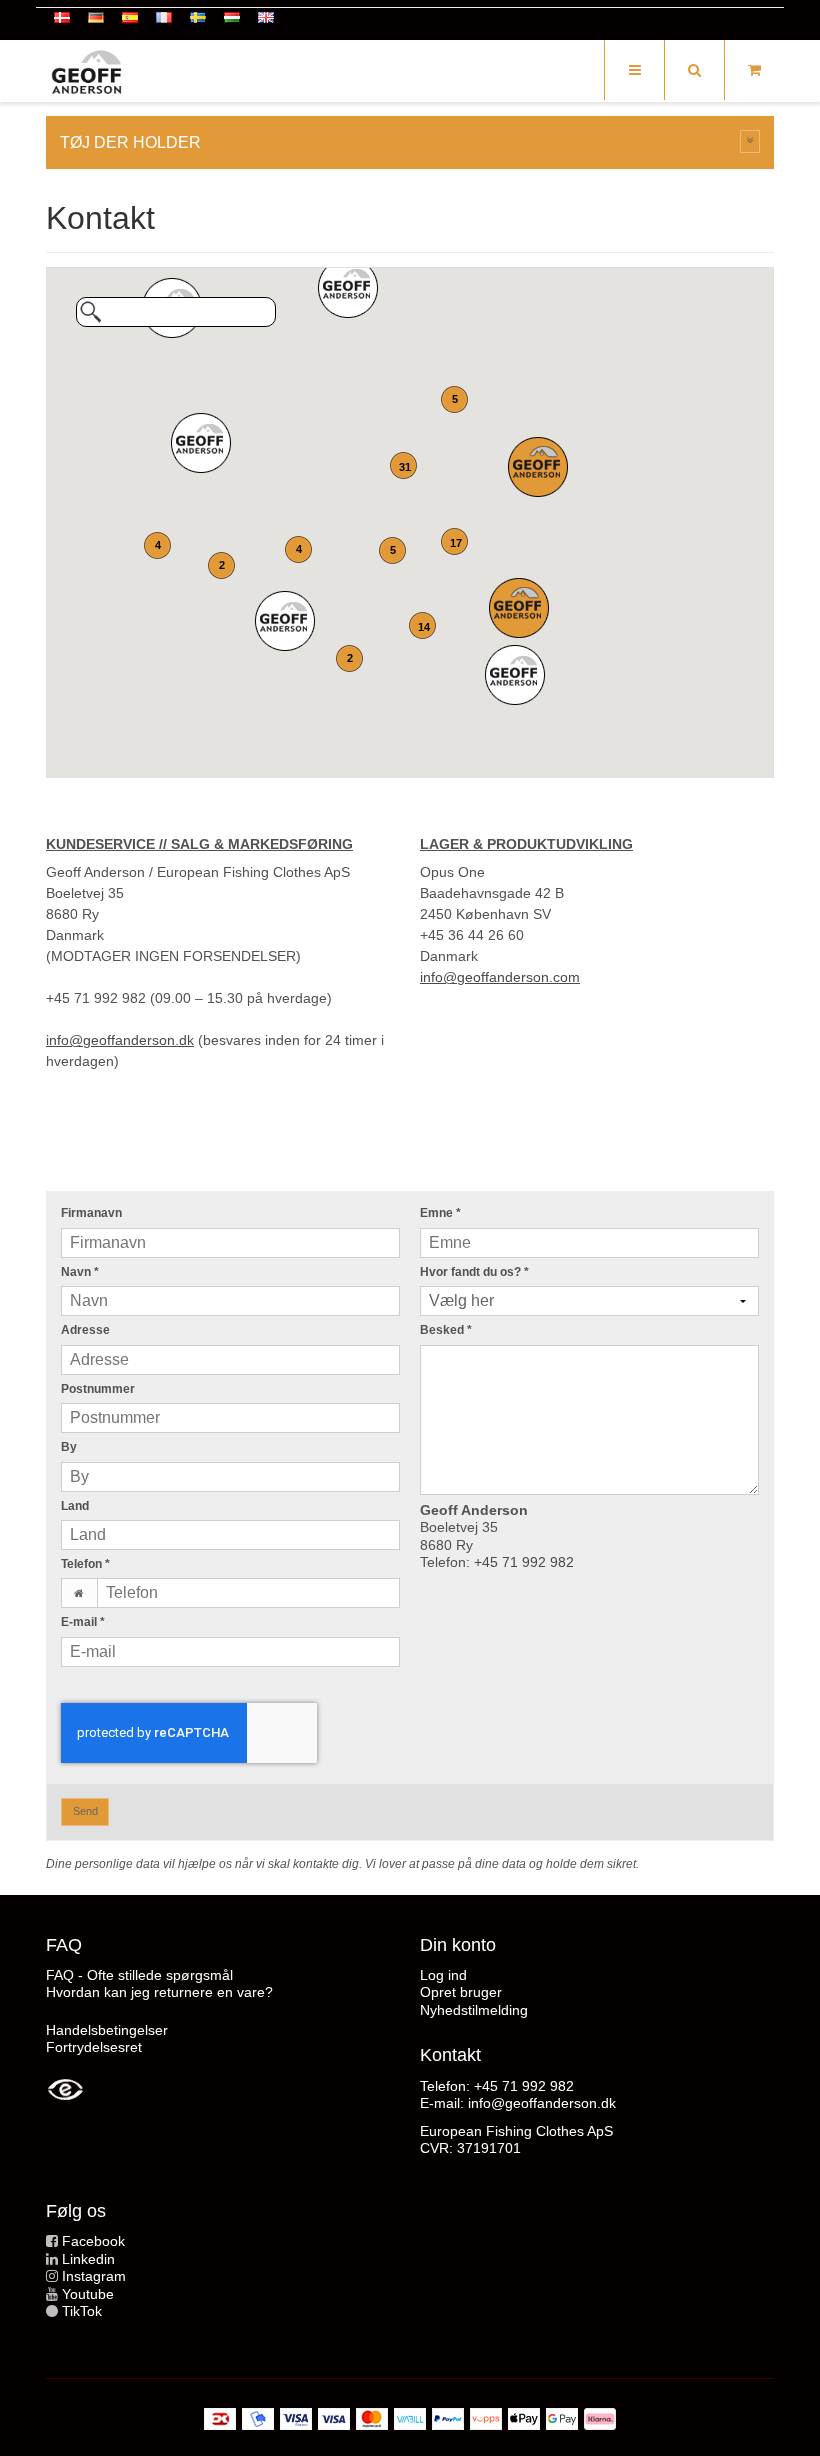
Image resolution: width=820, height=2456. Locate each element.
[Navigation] (634, 70)
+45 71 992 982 (524, 1562)
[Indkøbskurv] (754, 70)
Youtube (88, 2294)
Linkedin (88, 2259)
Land (75, 1506)
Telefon (85, 1564)
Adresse (85, 1330)
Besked (446, 1330)
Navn (80, 1272)
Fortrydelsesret (94, 2047)
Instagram (94, 2276)
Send (85, 1811)
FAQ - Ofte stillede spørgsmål (139, 1975)
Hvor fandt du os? (474, 1272)
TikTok (82, 2311)
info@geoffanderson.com (500, 977)
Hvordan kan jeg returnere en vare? (159, 1992)
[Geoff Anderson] (86, 72)
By (69, 1447)
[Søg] (694, 70)
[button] (285, 621)
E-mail (83, 1622)
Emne (440, 1213)
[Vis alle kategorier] (750, 141)
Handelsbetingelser (107, 2030)
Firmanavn (91, 1213)
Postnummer (98, 1389)
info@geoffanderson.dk (120, 1040)
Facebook (93, 2241)
